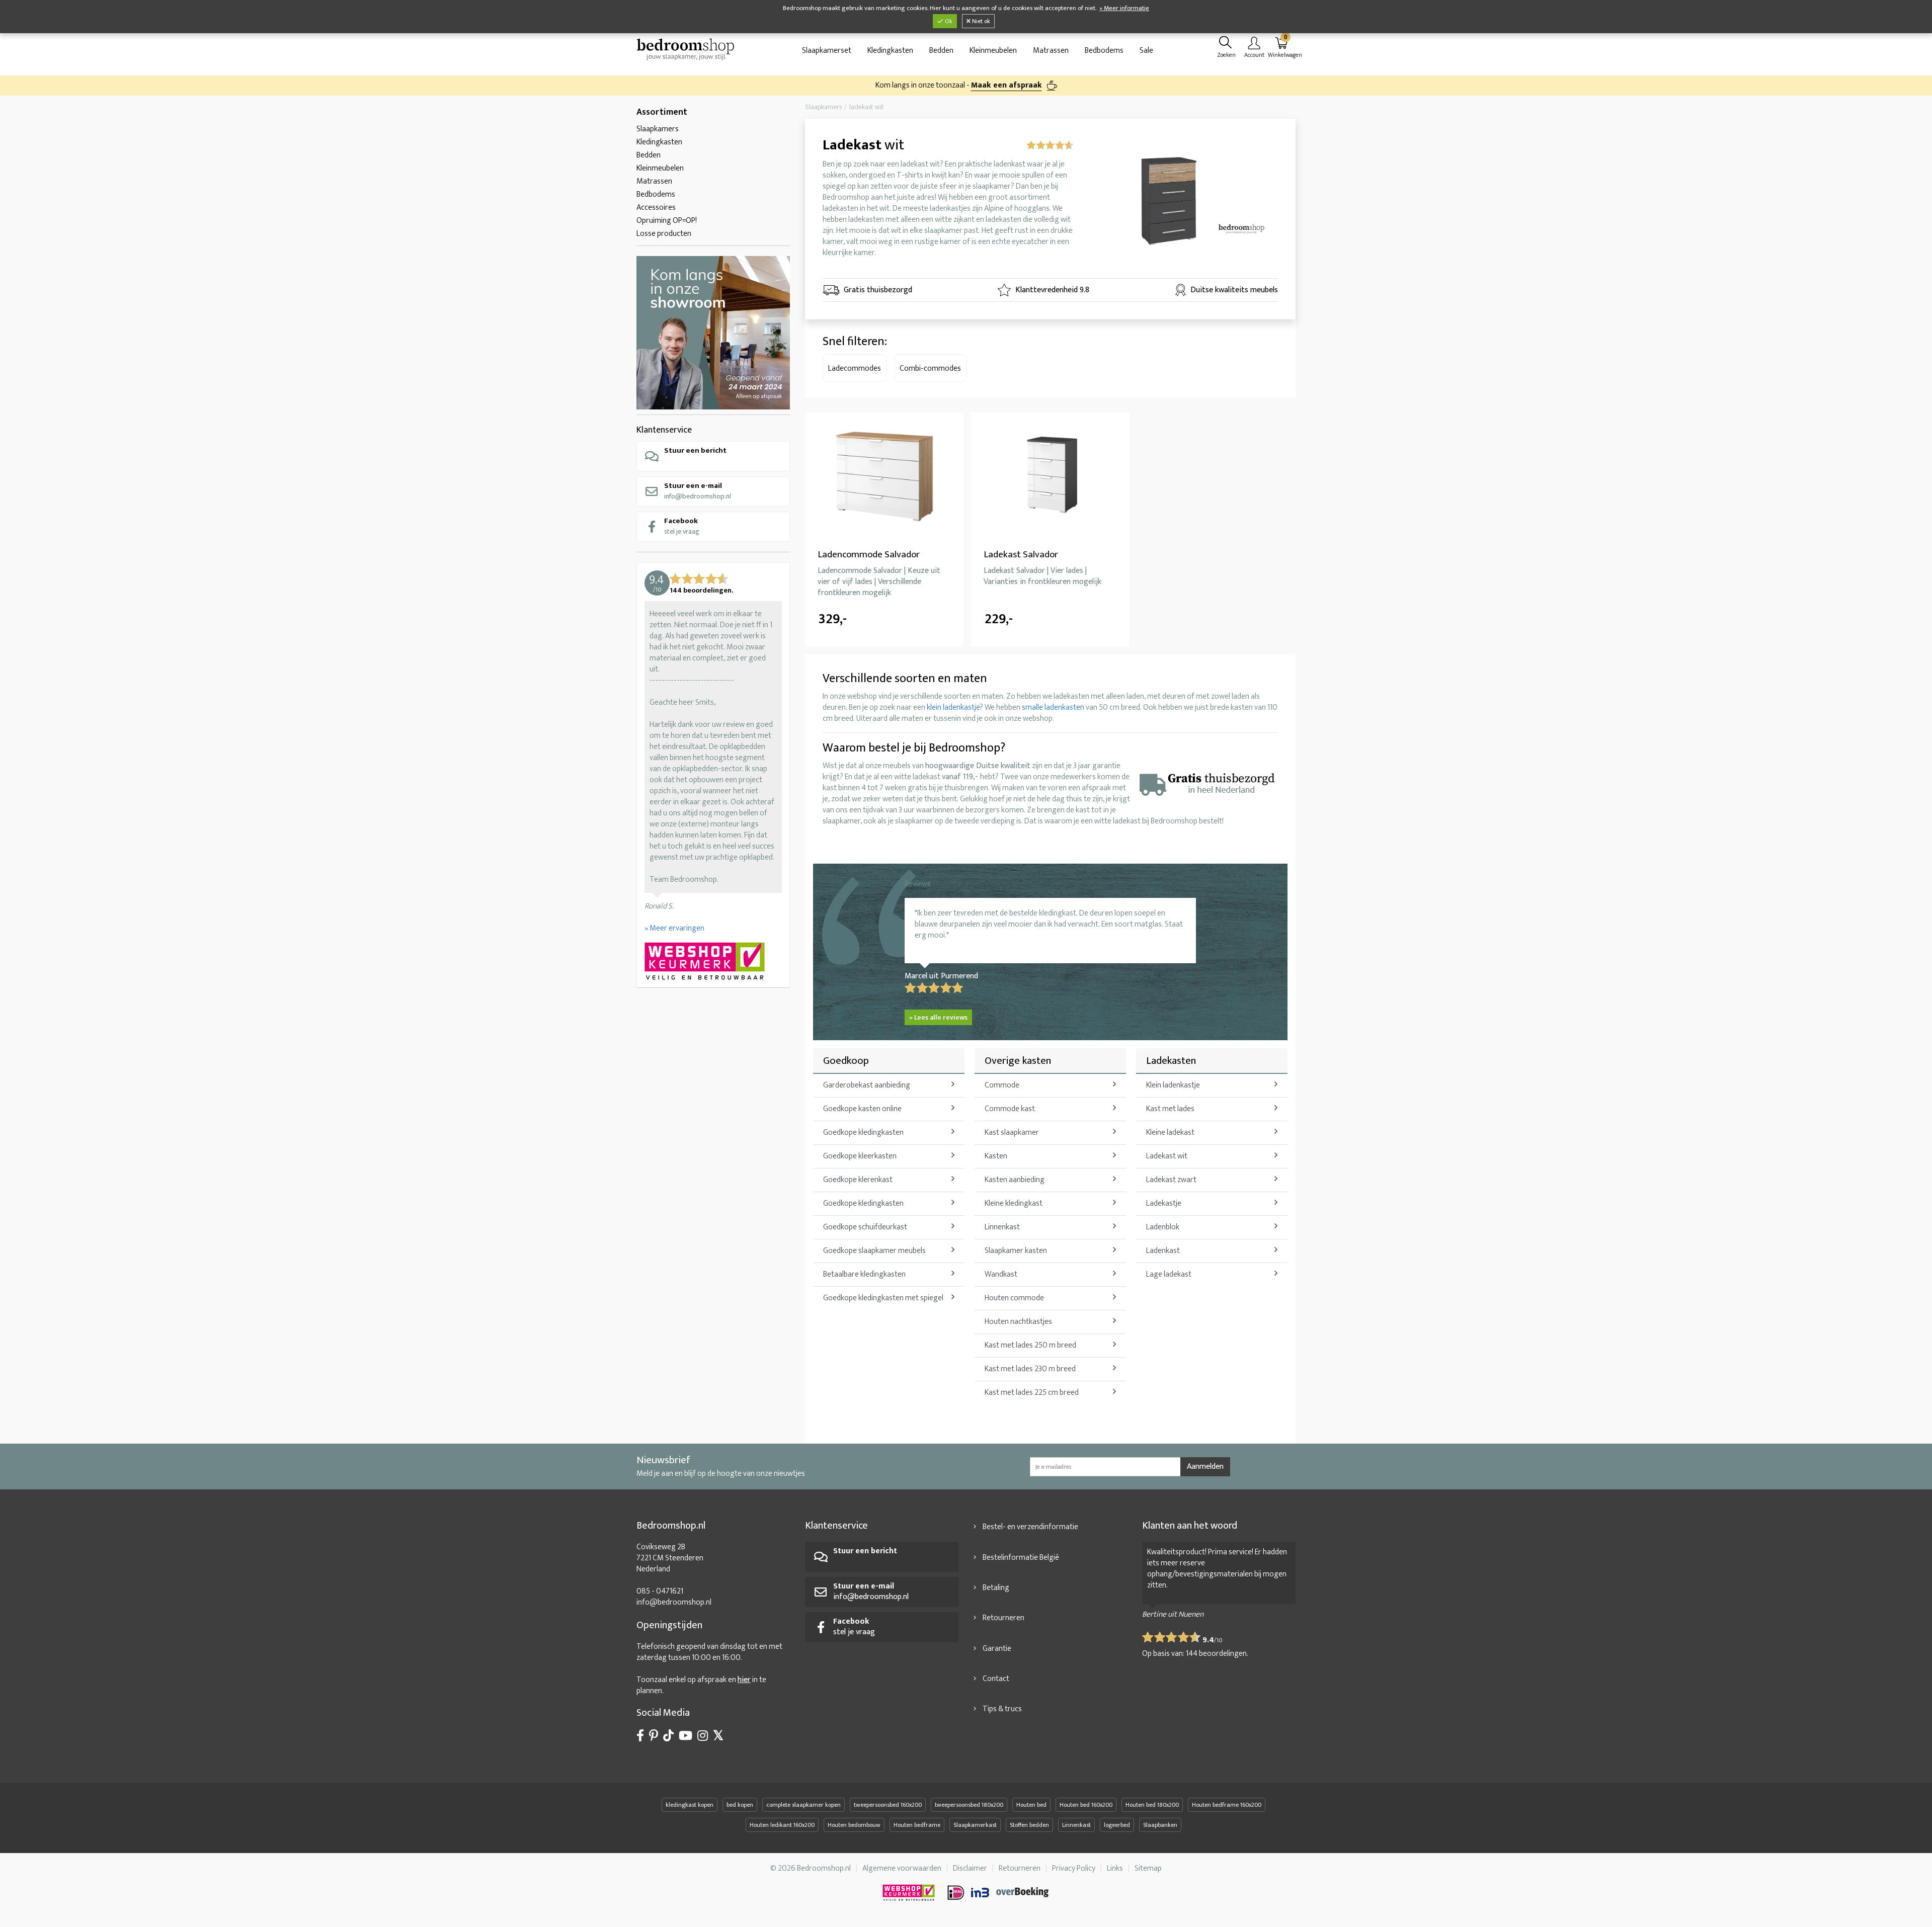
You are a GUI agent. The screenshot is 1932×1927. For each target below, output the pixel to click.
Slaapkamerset (827, 51)
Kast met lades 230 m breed (1030, 1369)
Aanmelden (1205, 1467)
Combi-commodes (930, 368)
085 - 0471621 (660, 1591)
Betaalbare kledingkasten (864, 1274)
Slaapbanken (1160, 1825)
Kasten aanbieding (1015, 1180)
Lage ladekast (1169, 1274)
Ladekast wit (1167, 1156)
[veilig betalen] (999, 1893)
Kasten (996, 1156)
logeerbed (1117, 1825)
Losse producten (664, 234)
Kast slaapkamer (1012, 1133)
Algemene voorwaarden (902, 1868)
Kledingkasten (890, 51)
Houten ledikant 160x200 (782, 1825)
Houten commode (1014, 1298)
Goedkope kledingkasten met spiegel (883, 1298)
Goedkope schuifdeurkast (865, 1227)
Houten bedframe (917, 1825)
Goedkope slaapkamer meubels (874, 1251)
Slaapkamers (658, 129)
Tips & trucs (1002, 1709)
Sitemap (1148, 1868)
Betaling (996, 1588)
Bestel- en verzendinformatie (1030, 1527)
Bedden (941, 51)
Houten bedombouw (854, 1825)
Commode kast (1010, 1109)
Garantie (997, 1649)
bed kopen (740, 1805)
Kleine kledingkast (1014, 1203)
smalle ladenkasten (1053, 707)
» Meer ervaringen (674, 928)
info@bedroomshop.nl (698, 491)
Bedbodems (1104, 51)
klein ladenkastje (953, 707)
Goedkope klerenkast (858, 1180)
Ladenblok (1163, 1227)
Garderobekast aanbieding (867, 1085)
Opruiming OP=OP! (667, 221)
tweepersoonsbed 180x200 (969, 1805)
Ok (948, 21)
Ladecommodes (855, 368)
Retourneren (1003, 1618)
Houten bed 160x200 (1086, 1805)
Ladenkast (1163, 1251)
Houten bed (1031, 1805)
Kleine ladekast (1170, 1133)
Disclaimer (970, 1868)
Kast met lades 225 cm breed (1032, 1393)
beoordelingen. (1217, 1654)
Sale (1146, 51)
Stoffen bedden (1029, 1825)
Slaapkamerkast (975, 1825)
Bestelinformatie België (1021, 1558)
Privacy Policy (1074, 1868)
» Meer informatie (1124, 8)
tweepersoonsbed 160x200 (888, 1805)
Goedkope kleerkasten (860, 1156)
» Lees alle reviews (938, 1017)
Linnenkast (1002, 1227)
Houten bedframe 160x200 (1227, 1805)
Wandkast (1001, 1274)
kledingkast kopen (690, 1805)
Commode (1002, 1085)
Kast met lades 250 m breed (1030, 1345)
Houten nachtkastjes (1018, 1322)
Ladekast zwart (1171, 1180)
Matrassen (1051, 51)
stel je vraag (682, 526)
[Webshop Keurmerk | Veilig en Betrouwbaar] (713, 962)
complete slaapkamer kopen (803, 1805)
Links (1115, 1868)
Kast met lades (1170, 1109)
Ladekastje (1164, 1203)
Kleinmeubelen (993, 51)
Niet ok (980, 21)
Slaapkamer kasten (1016, 1251)
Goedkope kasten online (862, 1109)
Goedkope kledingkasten (863, 1133)
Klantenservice (664, 430)
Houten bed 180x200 (1152, 1805)
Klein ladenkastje (1173, 1085)
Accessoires (656, 207)
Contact (996, 1679)
